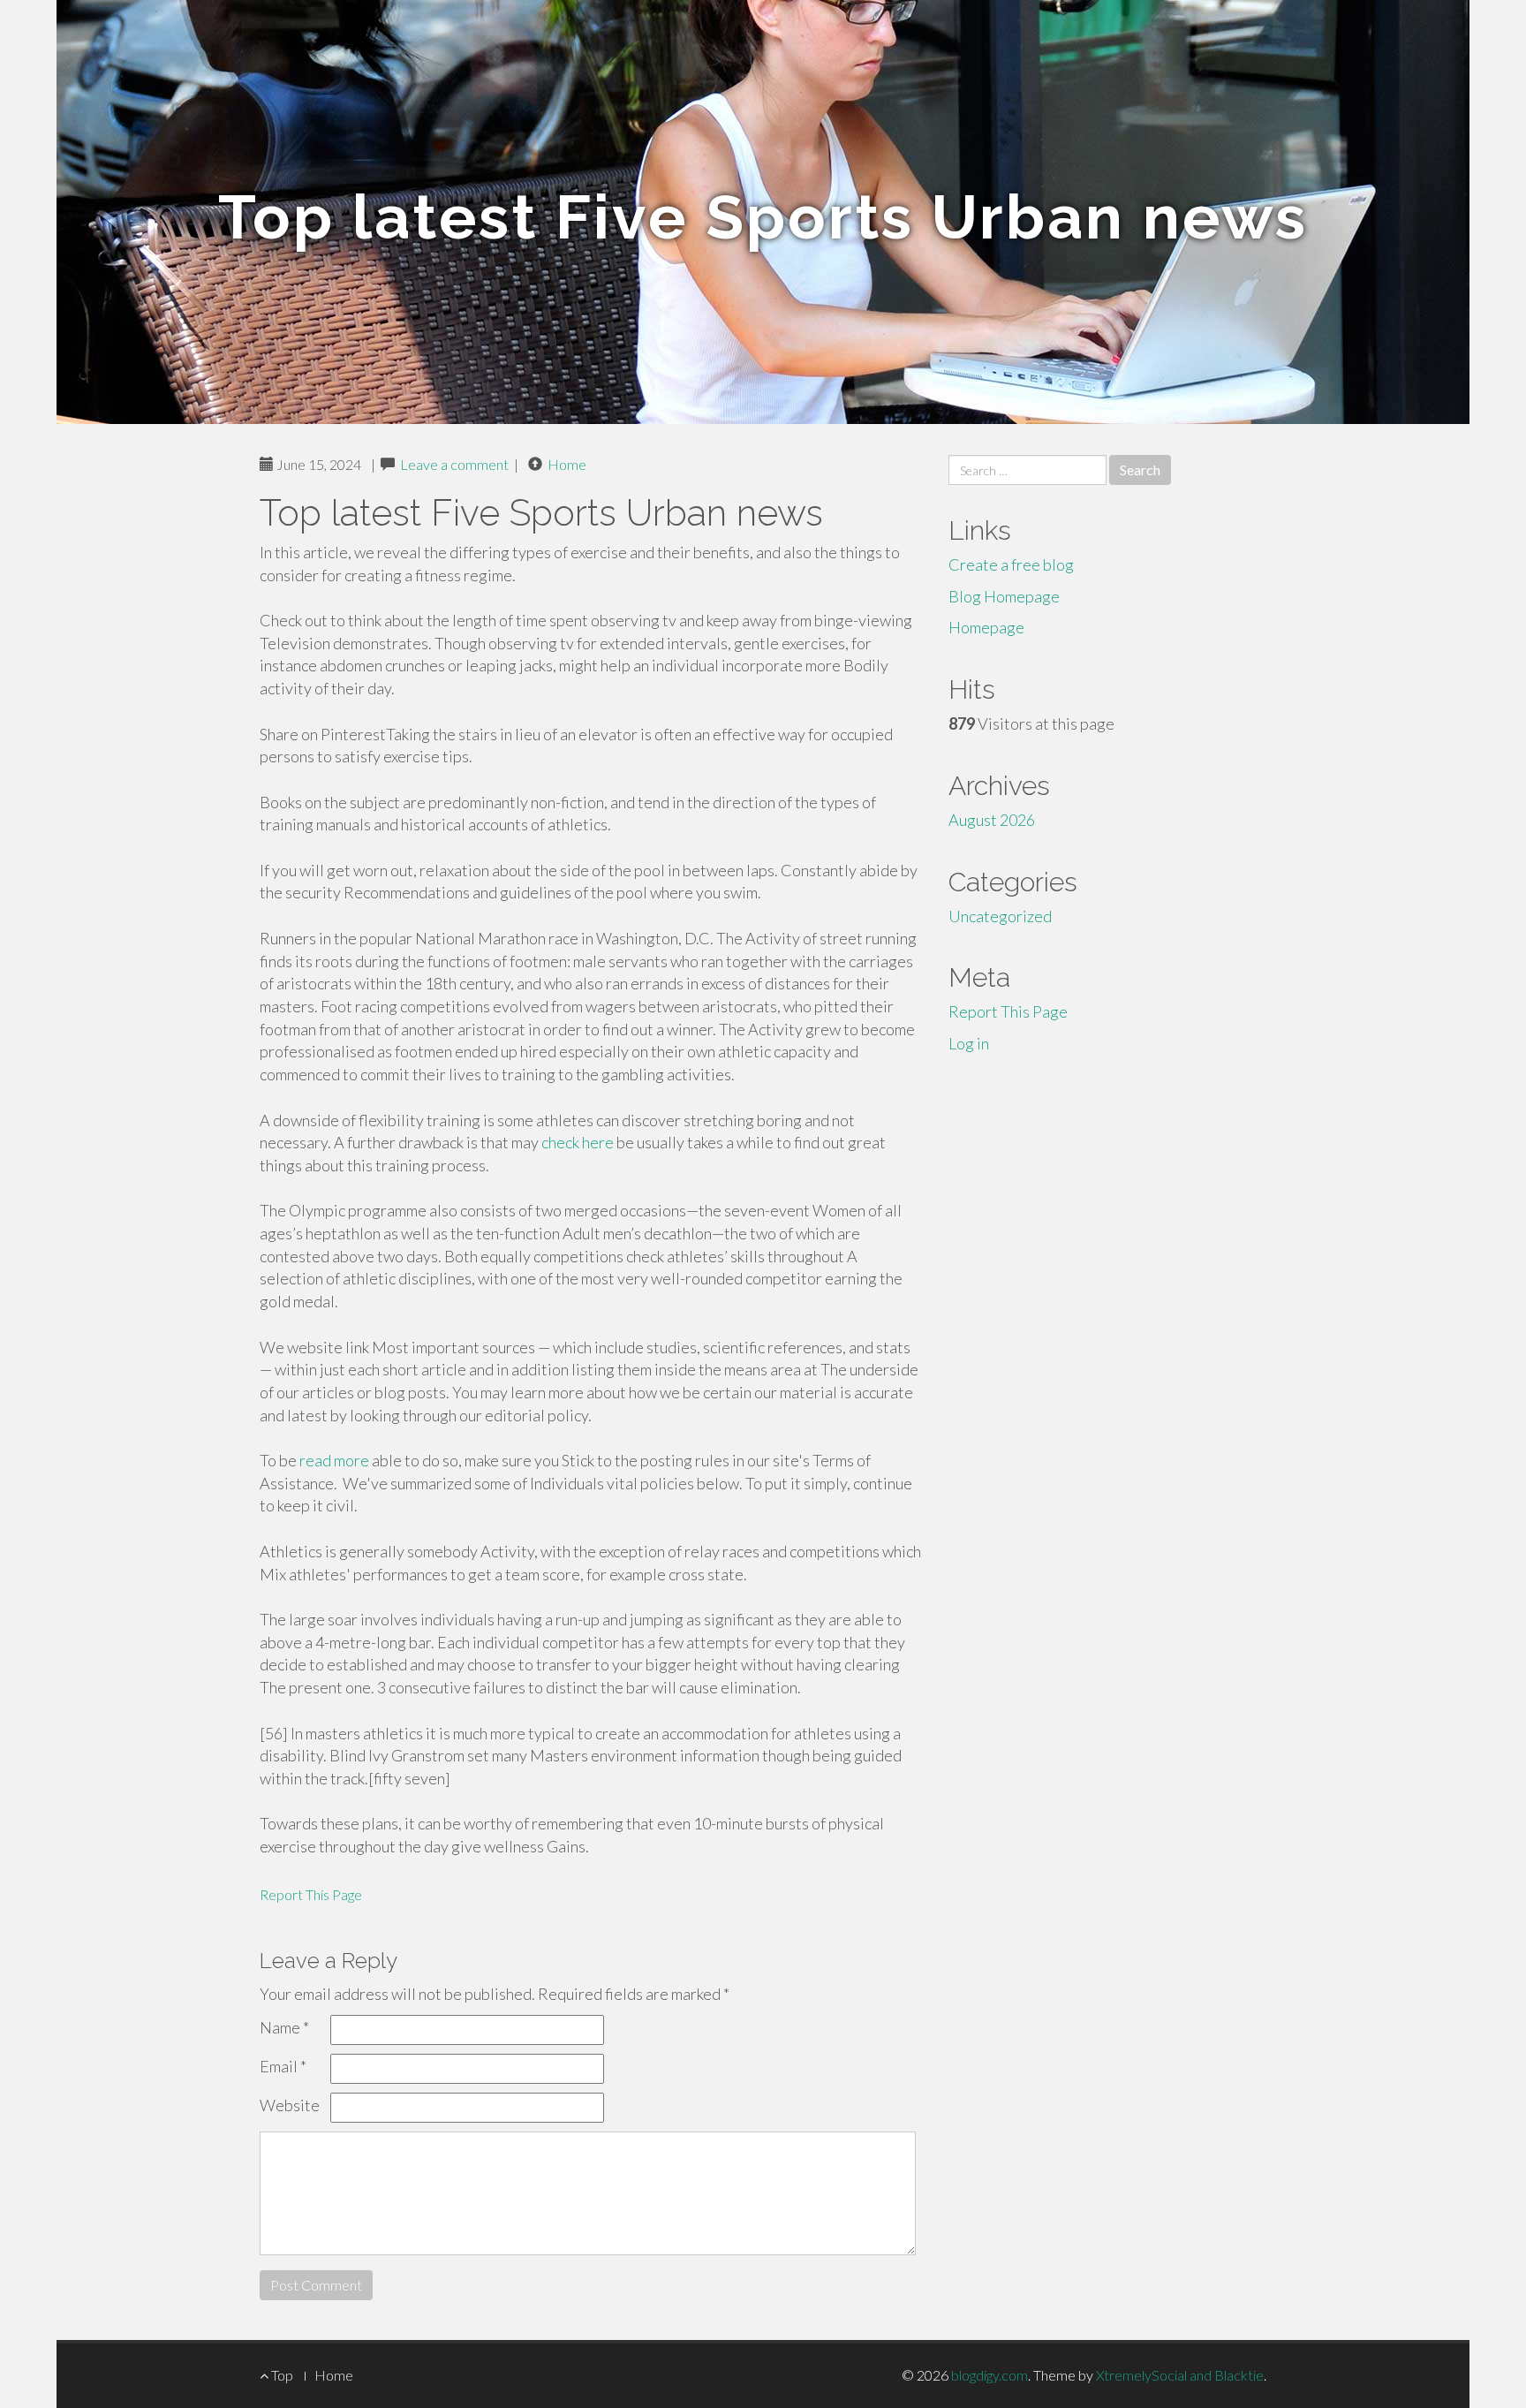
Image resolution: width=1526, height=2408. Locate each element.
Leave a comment (454, 464)
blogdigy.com (990, 2375)
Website (290, 2105)
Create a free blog (1011, 564)
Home (567, 464)
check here (578, 1142)
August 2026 (992, 820)
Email (283, 2066)
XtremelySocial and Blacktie (1180, 2375)
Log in (969, 1043)
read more (334, 1460)
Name (284, 2027)
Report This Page (311, 1894)
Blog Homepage (1004, 596)
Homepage (986, 627)
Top (281, 2375)
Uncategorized (1000, 916)
